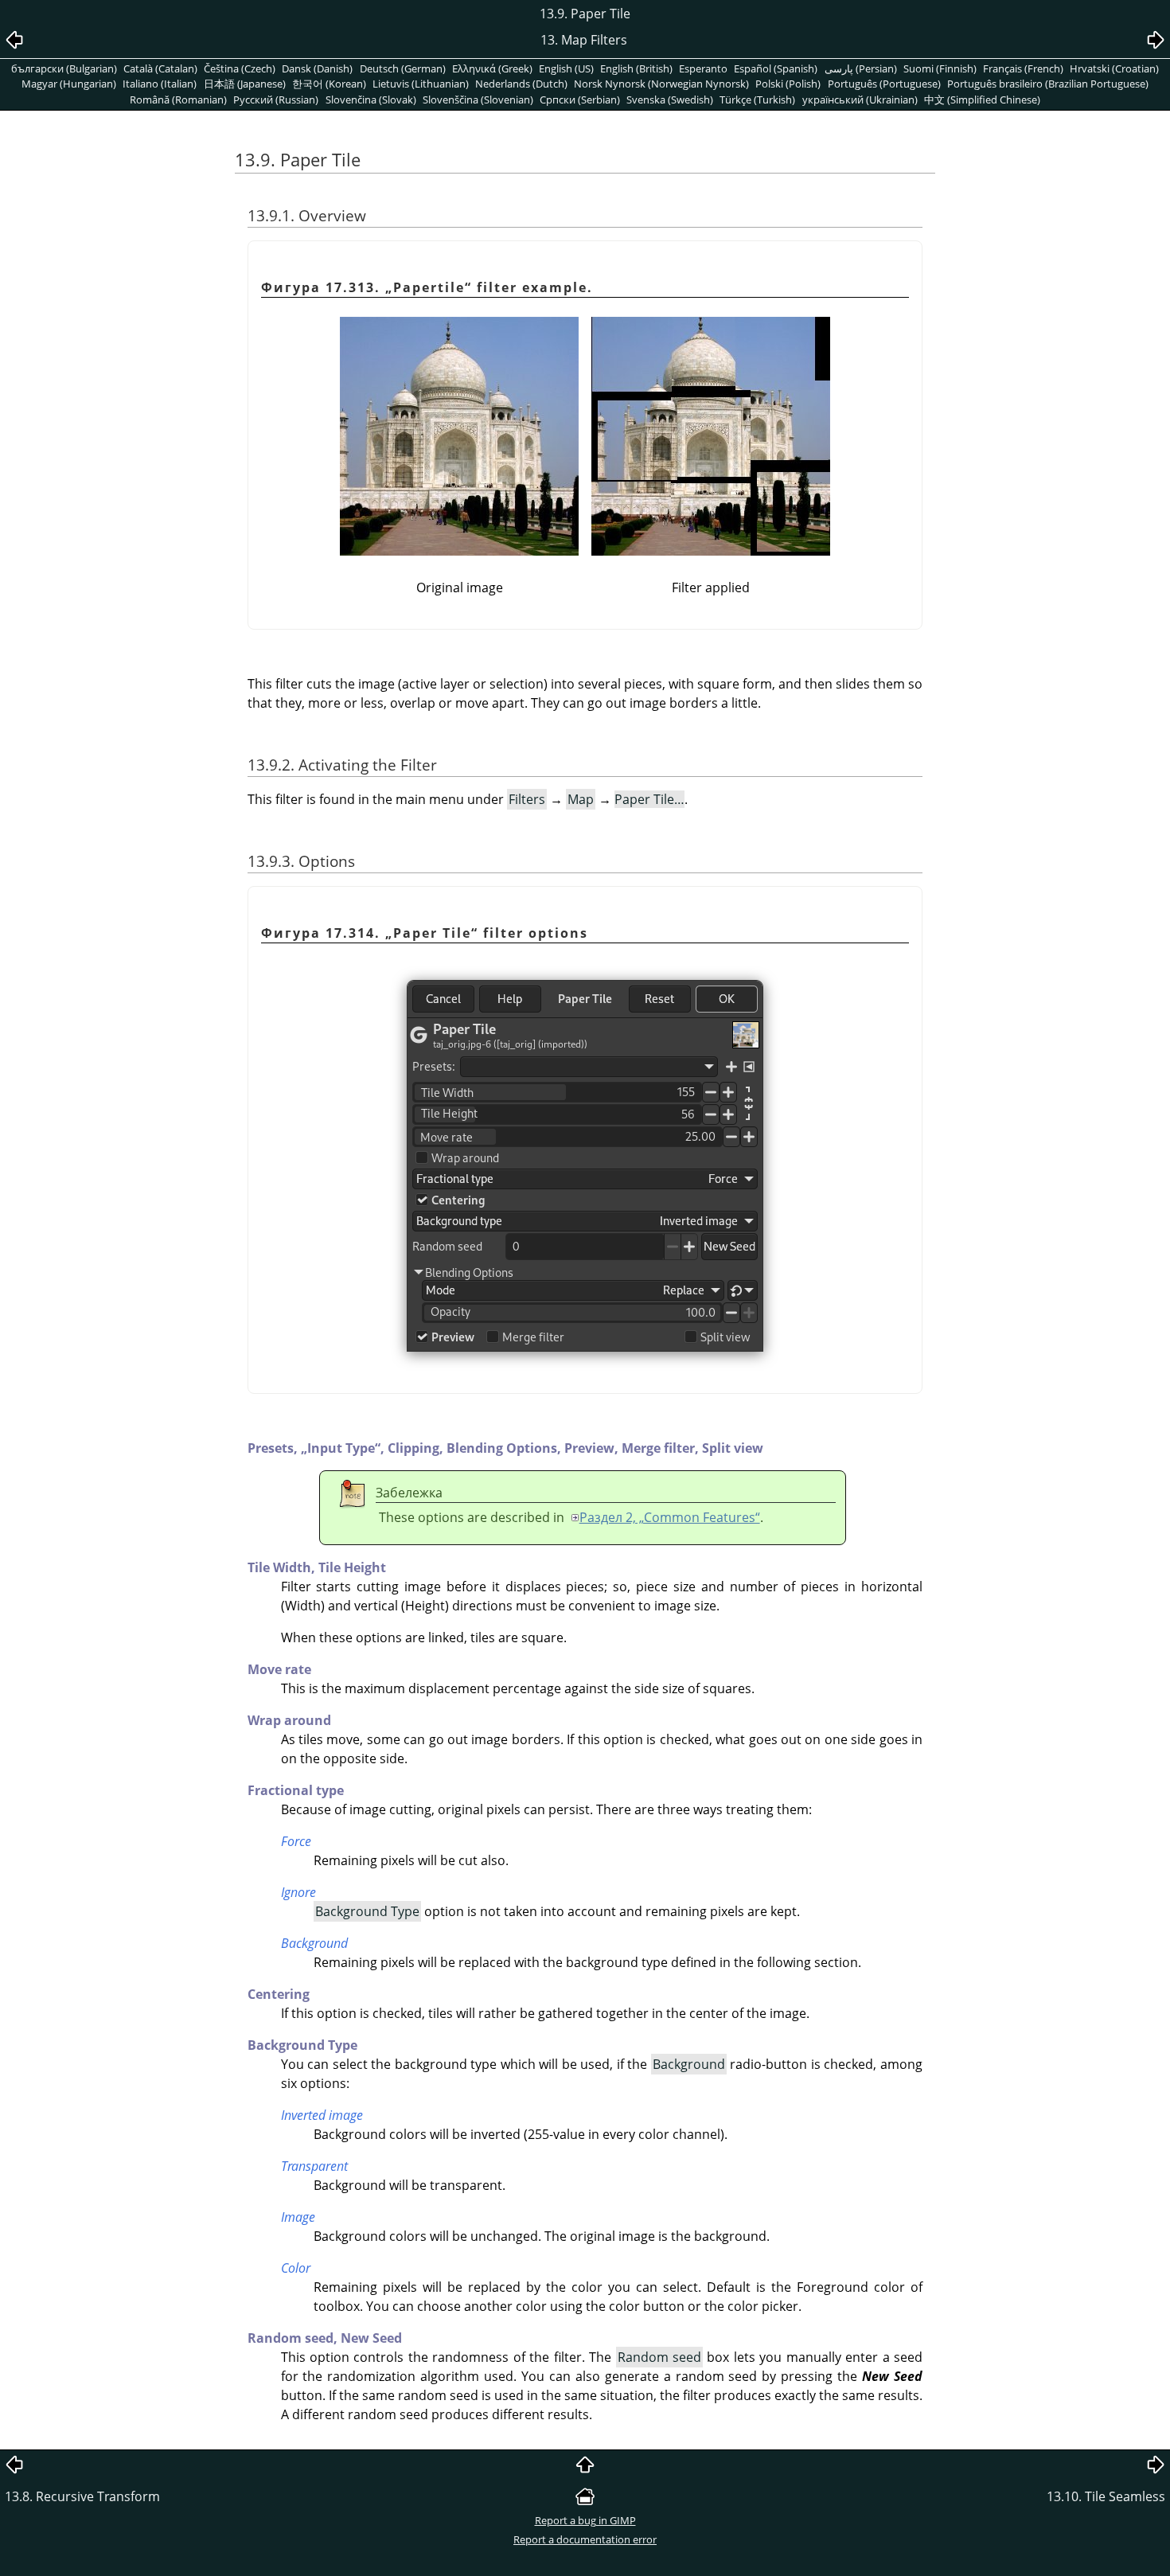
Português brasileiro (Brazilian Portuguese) (1048, 84)
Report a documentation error (585, 2539)
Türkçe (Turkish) (757, 100)
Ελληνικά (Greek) (492, 68)
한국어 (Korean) (329, 84)
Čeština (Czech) (240, 68)
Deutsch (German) (403, 68)
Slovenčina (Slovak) (371, 100)
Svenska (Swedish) (670, 100)
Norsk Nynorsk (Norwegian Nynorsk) (661, 84)
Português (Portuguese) (884, 84)
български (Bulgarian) (64, 68)
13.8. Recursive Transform (82, 2496)
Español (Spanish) (776, 68)
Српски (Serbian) (580, 100)
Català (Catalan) (160, 68)
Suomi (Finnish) (940, 68)
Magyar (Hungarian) (69, 84)
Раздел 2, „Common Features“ (670, 1517)
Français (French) (1023, 68)
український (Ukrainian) (860, 100)
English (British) (636, 68)
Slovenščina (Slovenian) (478, 100)
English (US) (566, 68)
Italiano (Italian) (160, 84)
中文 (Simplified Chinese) (982, 100)
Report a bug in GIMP (585, 2520)
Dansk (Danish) (317, 68)
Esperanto (703, 68)
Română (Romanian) (178, 100)
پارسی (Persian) (861, 68)
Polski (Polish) (788, 84)
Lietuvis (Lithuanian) (421, 84)
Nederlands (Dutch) (521, 84)
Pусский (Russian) (276, 100)
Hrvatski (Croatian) (1114, 68)
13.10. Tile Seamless (1106, 2496)
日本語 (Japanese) (245, 84)
